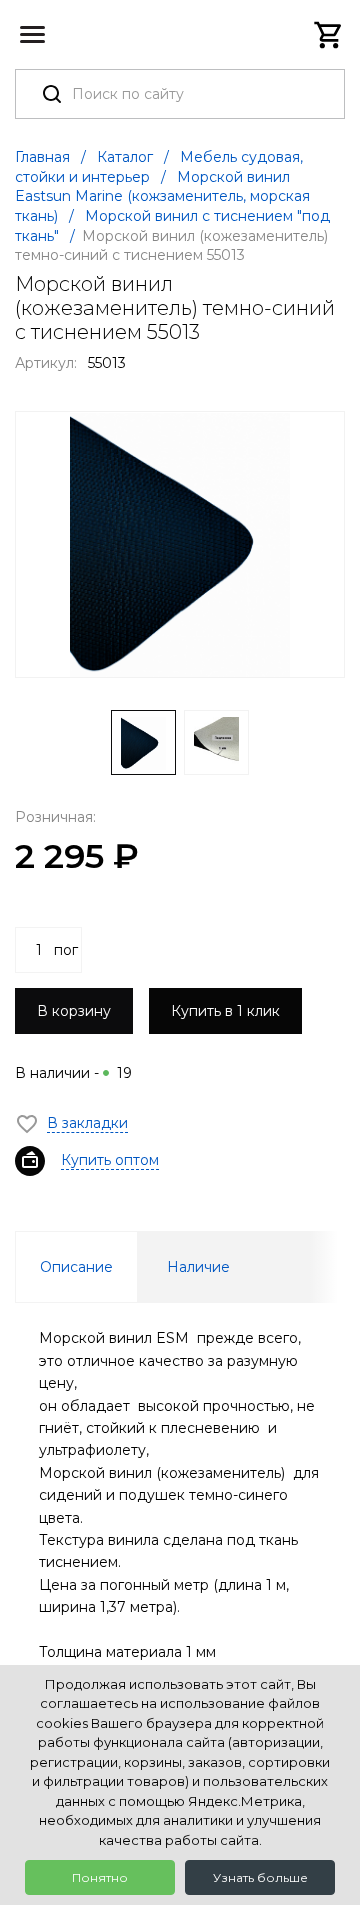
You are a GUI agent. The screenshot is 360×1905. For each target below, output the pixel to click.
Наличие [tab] (198, 1267)
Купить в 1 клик (225, 1011)
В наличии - (73, 1073)
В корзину (74, 1011)
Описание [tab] (76, 1267)
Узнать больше (260, 1877)
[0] (329, 35)
